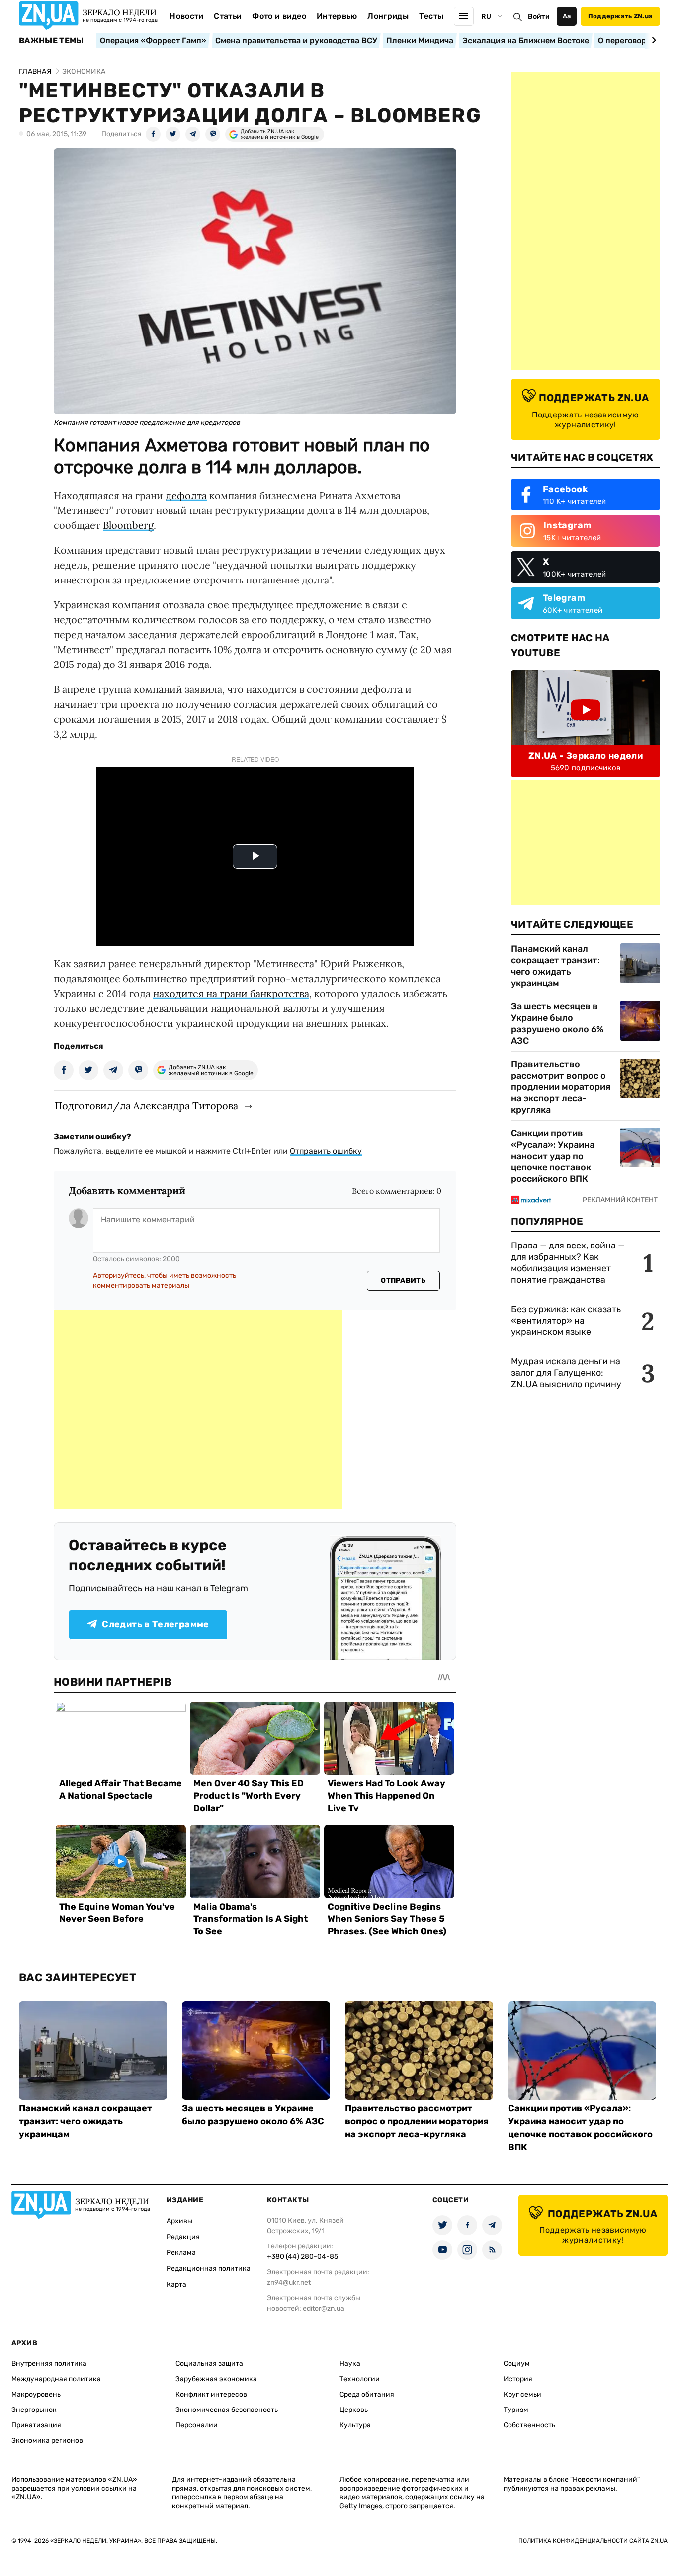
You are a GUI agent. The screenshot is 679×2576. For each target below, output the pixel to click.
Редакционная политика (209, 2269)
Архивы (179, 2221)
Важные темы (51, 41)
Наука (350, 2364)
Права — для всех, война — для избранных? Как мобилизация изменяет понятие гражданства (568, 1263)
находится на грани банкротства (231, 993)
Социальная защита (209, 2364)
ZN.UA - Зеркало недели (586, 756)
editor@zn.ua (324, 2308)
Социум (517, 2364)
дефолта (186, 495)
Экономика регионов (47, 2441)
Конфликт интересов (211, 2394)
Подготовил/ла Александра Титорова (146, 1106)
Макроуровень (36, 2394)
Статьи (228, 16)
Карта (176, 2285)
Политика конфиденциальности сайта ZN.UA (593, 2541)
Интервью (337, 16)
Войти (539, 17)
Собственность (529, 2425)
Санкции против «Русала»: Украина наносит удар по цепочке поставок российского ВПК (553, 1156)
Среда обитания (367, 2394)
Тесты (431, 16)
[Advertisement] (198, 1410)
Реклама (181, 2253)
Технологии (360, 2379)
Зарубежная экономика (216, 2379)
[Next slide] (652, 40)
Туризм (516, 2410)
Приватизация (36, 2425)
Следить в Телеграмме (155, 1624)
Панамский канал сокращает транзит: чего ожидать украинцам (555, 966)
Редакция (183, 2237)
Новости (186, 16)
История (518, 2379)
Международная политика (56, 2379)
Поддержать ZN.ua (620, 16)
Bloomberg (128, 525)
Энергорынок (34, 2410)
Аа (567, 16)
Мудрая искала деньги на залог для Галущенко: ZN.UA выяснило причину (566, 1373)
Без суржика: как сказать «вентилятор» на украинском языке (566, 1321)
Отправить (403, 1281)
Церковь (354, 2410)
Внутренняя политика (49, 2364)
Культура (355, 2425)
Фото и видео (279, 16)
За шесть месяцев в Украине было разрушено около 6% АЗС (557, 1024)
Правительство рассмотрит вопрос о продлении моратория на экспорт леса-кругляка (561, 1087)
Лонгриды (388, 16)
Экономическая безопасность (227, 2410)
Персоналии (197, 2425)
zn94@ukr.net (289, 2283)
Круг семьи (522, 2394)
